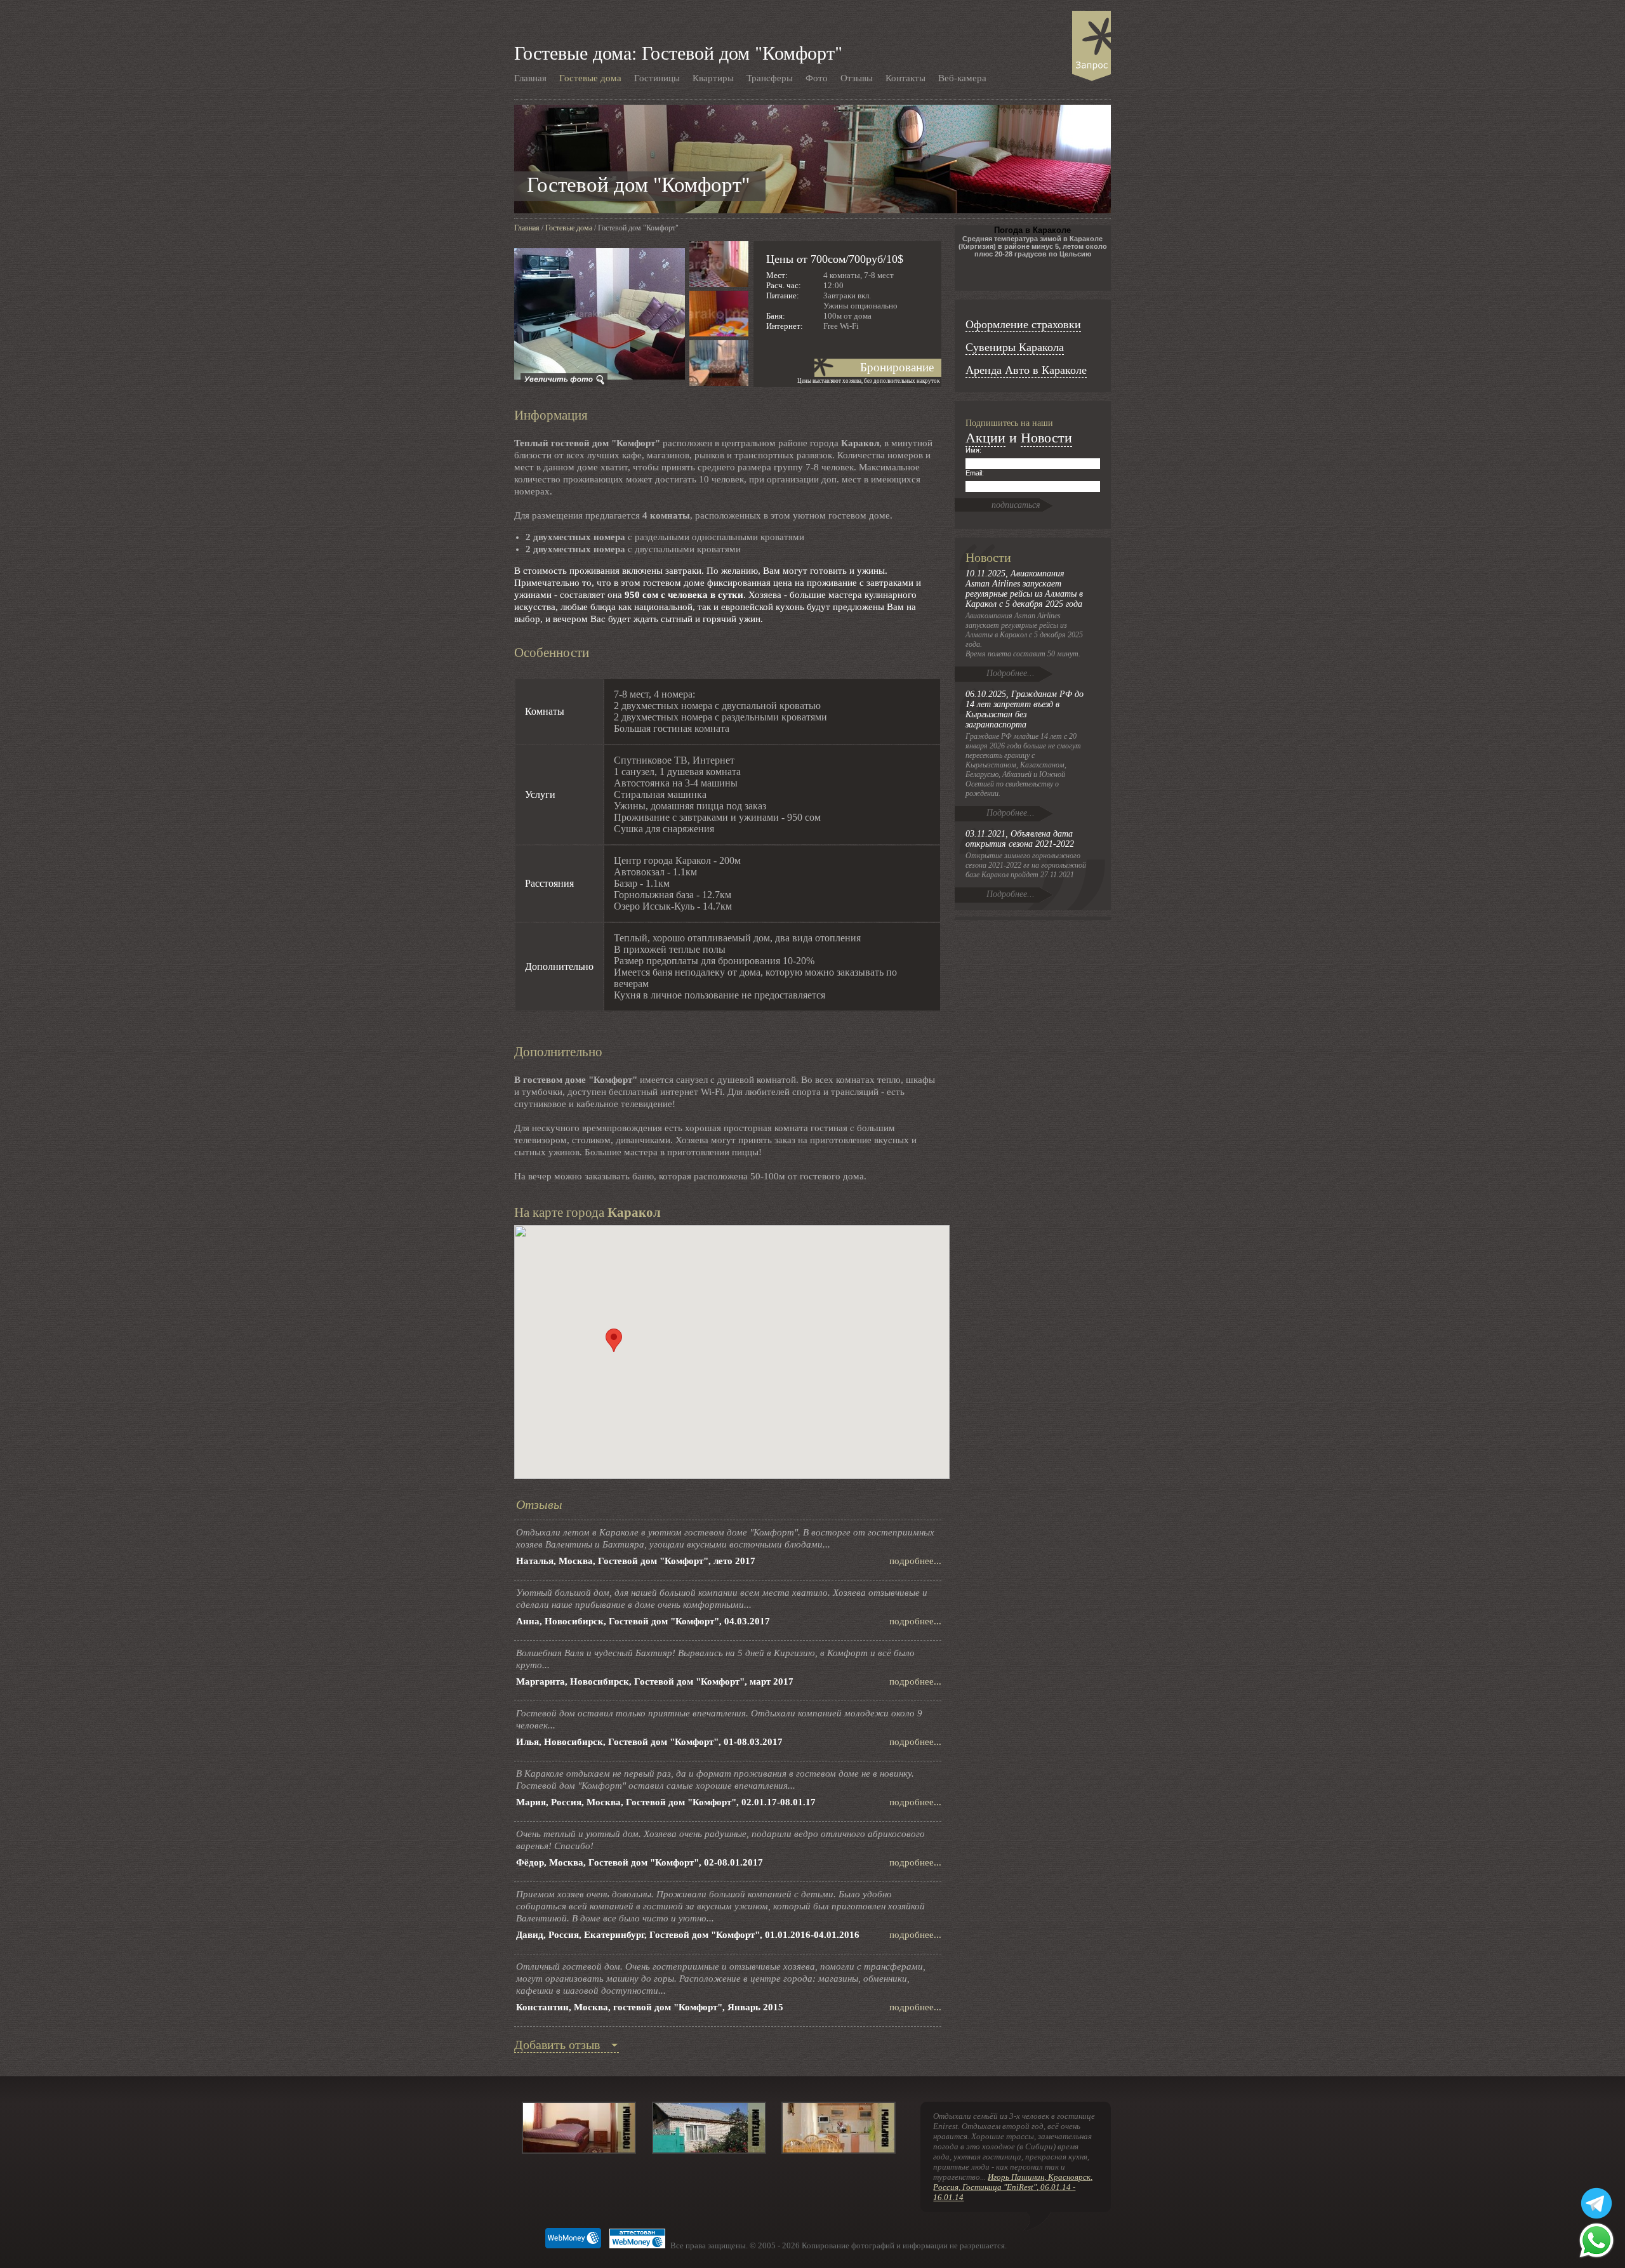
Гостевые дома (590, 77)
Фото (817, 77)
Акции (985, 437)
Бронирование (897, 367)
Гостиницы (657, 77)
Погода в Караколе (1032, 230)
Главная (530, 77)
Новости (1046, 437)
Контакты (905, 77)
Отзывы (857, 77)
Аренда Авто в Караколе (1026, 369)
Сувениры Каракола (1015, 347)
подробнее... (915, 1561)
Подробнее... (1011, 673)
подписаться (1016, 505)
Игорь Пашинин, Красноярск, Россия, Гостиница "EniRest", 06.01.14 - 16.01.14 (1013, 2187)
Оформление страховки (1023, 324)
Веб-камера (962, 77)
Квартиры (713, 77)
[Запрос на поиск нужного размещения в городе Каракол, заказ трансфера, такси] (1091, 46)
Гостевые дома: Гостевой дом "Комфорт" (678, 52)
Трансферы (770, 77)
